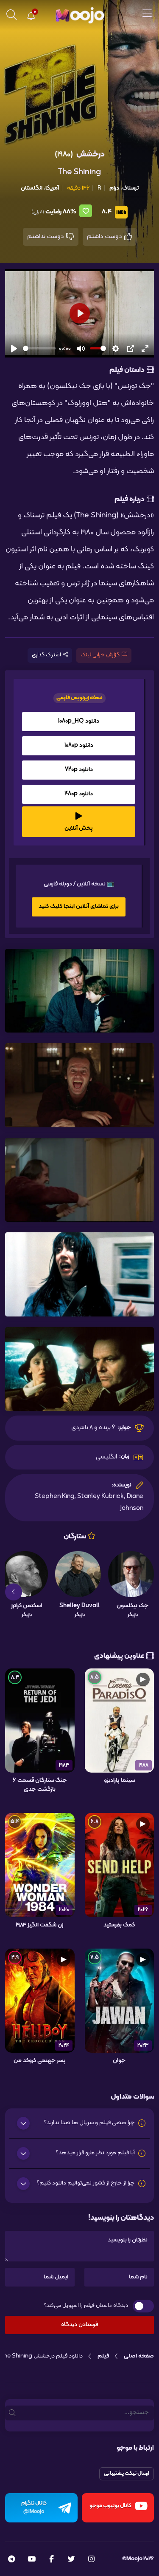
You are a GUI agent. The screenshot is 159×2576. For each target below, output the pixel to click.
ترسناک (130, 188)
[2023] (120, 2001)
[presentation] (145, 1592)
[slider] (39, 348)
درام (114, 188)
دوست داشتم (105, 237)
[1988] (120, 1720)
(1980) (64, 155)
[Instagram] (91, 2560)
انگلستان (32, 188)
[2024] (40, 2001)
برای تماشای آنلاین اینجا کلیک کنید (79, 906)
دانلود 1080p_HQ (79, 721)
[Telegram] (11, 2560)
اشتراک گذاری (46, 655)
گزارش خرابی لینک (100, 655)
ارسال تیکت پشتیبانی (127, 2474)
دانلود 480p (79, 794)
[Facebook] (52, 2560)
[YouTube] (32, 2560)
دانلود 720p (79, 770)
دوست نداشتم (46, 237)
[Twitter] (71, 2560)
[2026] (120, 1865)
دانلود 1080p (79, 745)
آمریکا (52, 188)
